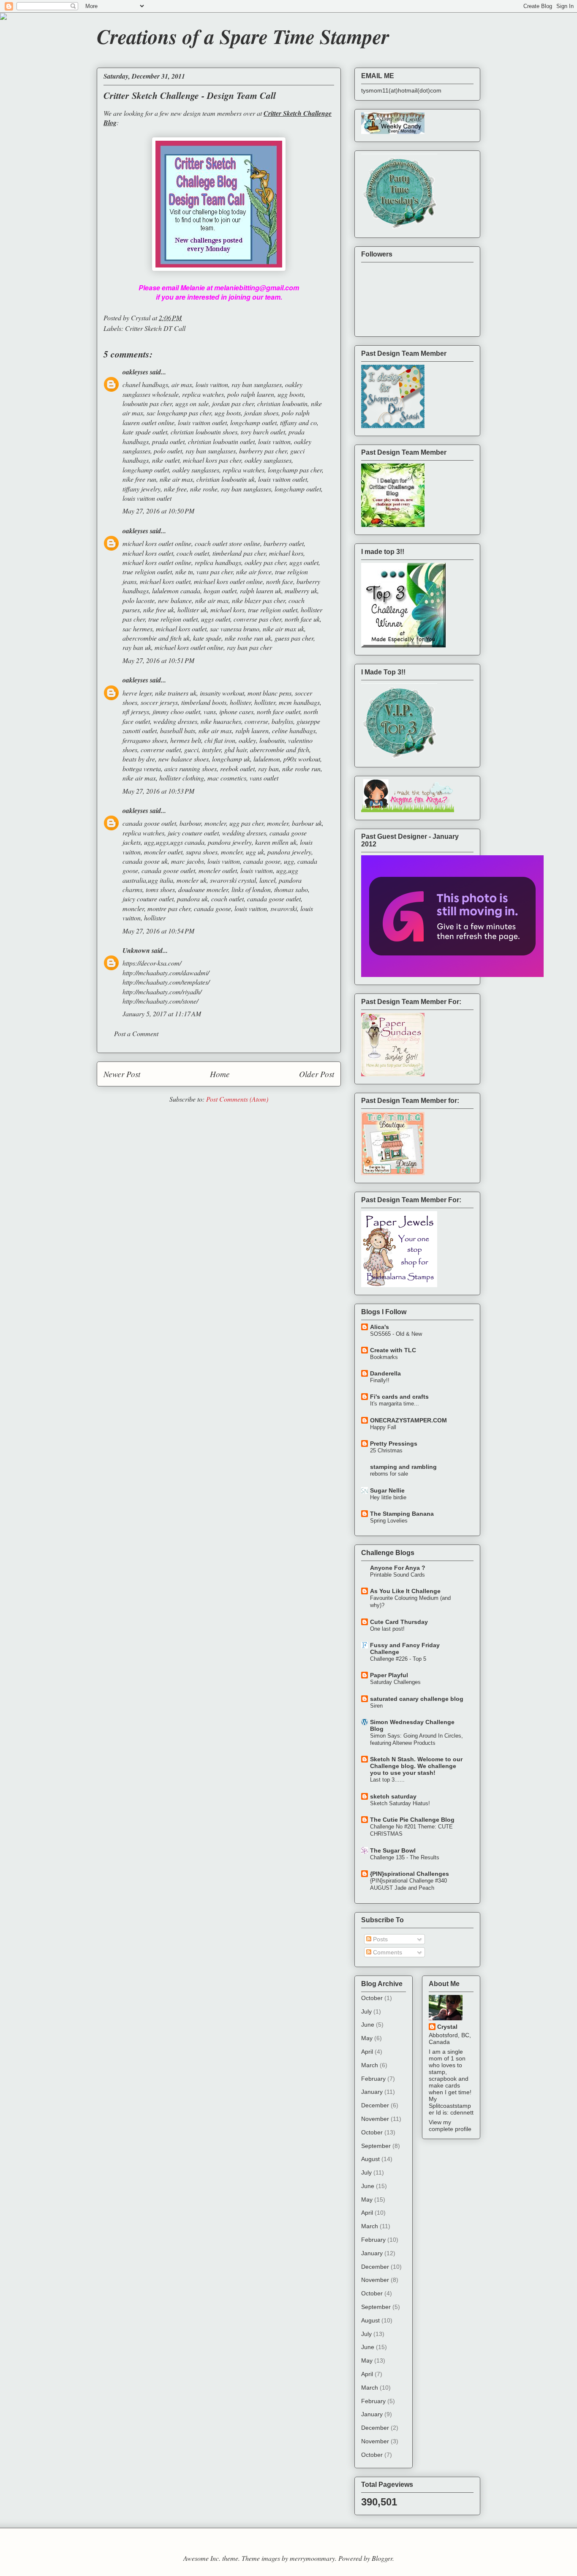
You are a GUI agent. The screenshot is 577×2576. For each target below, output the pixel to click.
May (367, 2038)
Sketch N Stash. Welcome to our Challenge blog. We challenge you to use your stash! (416, 1766)
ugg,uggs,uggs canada (174, 842)
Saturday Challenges (395, 1682)
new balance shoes (184, 759)
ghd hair (235, 749)
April (367, 2052)
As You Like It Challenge (405, 1591)
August (370, 2159)
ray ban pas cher (249, 647)
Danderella (385, 1373)
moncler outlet (163, 852)
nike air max (176, 479)
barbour (190, 823)
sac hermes (137, 629)
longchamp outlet (253, 422)
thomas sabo (291, 889)
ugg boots (291, 394)
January (372, 2092)
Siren (376, 1706)
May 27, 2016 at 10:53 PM (158, 791)
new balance (175, 600)
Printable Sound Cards (397, 1575)
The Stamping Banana (402, 1514)
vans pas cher (215, 572)
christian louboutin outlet (221, 441)
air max (182, 384)
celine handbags (294, 730)
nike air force (254, 572)
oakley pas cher (265, 562)
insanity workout (222, 693)
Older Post (317, 1074)
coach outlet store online (227, 543)
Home (220, 1074)
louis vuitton (212, 384)
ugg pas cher (246, 823)
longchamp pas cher (295, 470)
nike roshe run (301, 768)
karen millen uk (276, 842)
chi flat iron (220, 740)
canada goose (262, 861)
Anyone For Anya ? (398, 1568)
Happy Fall (383, 1427)
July (366, 2011)
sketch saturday (393, 1796)
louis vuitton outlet (202, 422)
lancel (267, 880)
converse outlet (161, 749)
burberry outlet (284, 543)
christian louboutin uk (226, 479)
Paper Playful (389, 1675)
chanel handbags (145, 384)
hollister (240, 702)
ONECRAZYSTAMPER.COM (408, 1420)
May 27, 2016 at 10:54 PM (158, 931)
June (368, 2025)
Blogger (382, 2558)
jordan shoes (261, 413)
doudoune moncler (203, 889)
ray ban (268, 768)
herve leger (137, 693)
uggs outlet (304, 562)
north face (280, 581)
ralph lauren (252, 730)
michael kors (286, 553)
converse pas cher (257, 619)
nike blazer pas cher (259, 600)
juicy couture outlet (193, 833)
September (376, 2146)
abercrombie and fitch (280, 749)
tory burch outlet (263, 432)
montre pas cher (169, 908)
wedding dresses (175, 721)
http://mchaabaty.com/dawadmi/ (166, 973)
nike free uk (159, 610)
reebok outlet (237, 768)
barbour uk (307, 823)
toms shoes (160, 889)
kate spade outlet (145, 432)
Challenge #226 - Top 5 (398, 1659)
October (372, 1998)
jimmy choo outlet (176, 711)
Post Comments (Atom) (237, 1099)
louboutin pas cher (147, 403)
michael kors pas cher (212, 460)
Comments (387, 1952)
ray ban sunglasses (257, 384)
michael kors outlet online (157, 543)
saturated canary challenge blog (417, 1699)
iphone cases (236, 711)
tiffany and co (298, 422)
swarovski (284, 908)
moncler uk (192, 880)
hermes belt (186, 740)
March (370, 2065)
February (373, 2079)
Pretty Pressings (394, 1444)
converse (256, 721)
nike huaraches (221, 721)
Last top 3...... (387, 1780)
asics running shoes (191, 768)
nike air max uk (283, 629)
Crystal (447, 2027)
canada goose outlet (149, 823)
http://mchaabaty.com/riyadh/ (162, 992)
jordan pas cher (233, 403)
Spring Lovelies (389, 1521)
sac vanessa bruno (235, 629)
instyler (211, 749)
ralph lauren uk (261, 591)
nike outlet (166, 460)
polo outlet (168, 451)
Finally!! (380, 1380)
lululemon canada (176, 591)
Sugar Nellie (387, 1490)
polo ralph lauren (251, 394)
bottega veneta (142, 768)
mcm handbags (299, 702)
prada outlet (168, 441)
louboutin (272, 740)
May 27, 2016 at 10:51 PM (158, 660)
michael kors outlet (148, 553)
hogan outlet (220, 591)
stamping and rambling (403, 1467)
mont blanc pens (269, 693)
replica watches (203, 394)
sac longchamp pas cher (179, 413)
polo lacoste (139, 600)
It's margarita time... (395, 1404)
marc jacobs (188, 861)
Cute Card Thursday (399, 1622)
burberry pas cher (263, 451)
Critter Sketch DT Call (155, 328)
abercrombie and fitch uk (156, 638)
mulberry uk (301, 591)
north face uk (302, 619)
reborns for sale (389, 1474)
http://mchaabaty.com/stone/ (160, 1001)
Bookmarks (384, 1357)
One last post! (387, 1629)
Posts (380, 1939)
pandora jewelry (230, 842)
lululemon (267, 759)
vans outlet (264, 778)
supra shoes (202, 852)
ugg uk (255, 852)
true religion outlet (147, 572)
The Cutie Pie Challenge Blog (412, 1820)
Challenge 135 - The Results (405, 1857)
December (375, 2105)
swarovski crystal (233, 880)
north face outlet (279, 711)
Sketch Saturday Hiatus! (400, 1803)
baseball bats (178, 730)
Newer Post (122, 1074)
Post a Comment (136, 1033)
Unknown (136, 950)
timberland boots (204, 702)
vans (210, 711)
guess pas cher (294, 638)
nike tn (184, 572)
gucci (191, 749)
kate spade (207, 638)
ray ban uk (137, 647)
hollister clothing (182, 778)
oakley (247, 740)
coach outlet (193, 553)
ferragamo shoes (145, 740)
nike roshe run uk (248, 638)
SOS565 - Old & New (396, 1334)
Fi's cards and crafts (399, 1397)
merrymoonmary (312, 2558)
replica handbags (218, 562)
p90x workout (302, 759)
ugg (289, 861)
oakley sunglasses (268, 460)
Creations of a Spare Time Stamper (243, 36)
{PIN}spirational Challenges (410, 1874)
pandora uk (192, 899)
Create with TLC (393, 1350)
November (375, 2119)
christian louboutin (282, 403)
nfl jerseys (136, 711)
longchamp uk (231, 759)
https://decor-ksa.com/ (152, 963)
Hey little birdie (388, 1497)
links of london (251, 889)
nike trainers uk (176, 693)
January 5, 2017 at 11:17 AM (162, 1014)
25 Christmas (386, 1450)
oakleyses (135, 372)
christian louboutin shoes (204, 432)
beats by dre (139, 759)
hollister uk (192, 610)
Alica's (380, 1327)
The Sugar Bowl (393, 1850)
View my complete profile (450, 2126)
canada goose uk (145, 861)
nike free (175, 489)
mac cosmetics (227, 778)
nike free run (139, 479)
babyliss (282, 721)
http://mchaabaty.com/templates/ (166, 982)
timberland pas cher (239, 553)
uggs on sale (192, 403)
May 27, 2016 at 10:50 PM (158, 511)
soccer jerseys (159, 702)
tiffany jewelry (142, 489)
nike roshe (204, 489)
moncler (215, 823)
